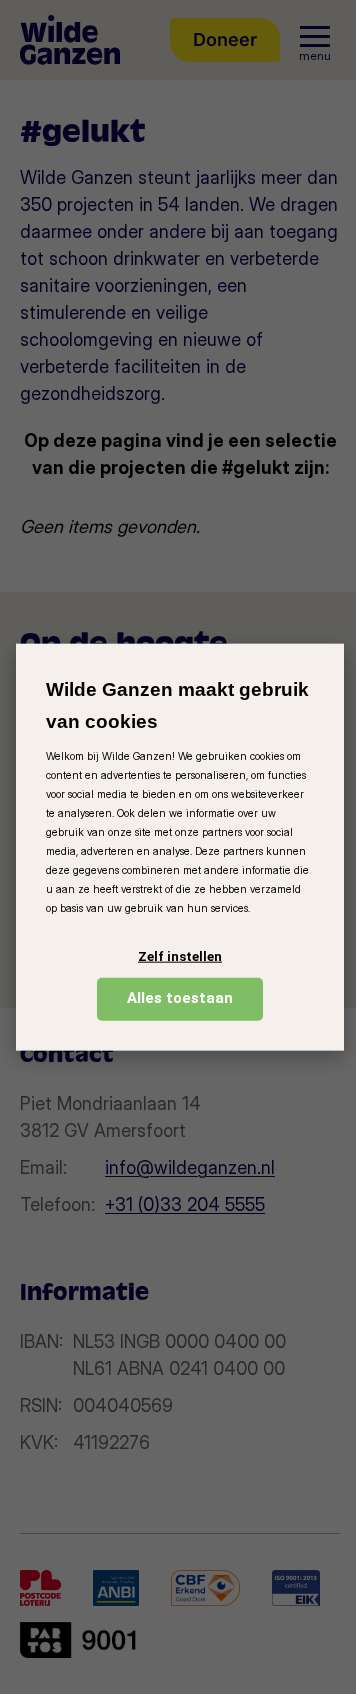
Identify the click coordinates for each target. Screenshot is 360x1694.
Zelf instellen (180, 956)
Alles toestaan (180, 998)
